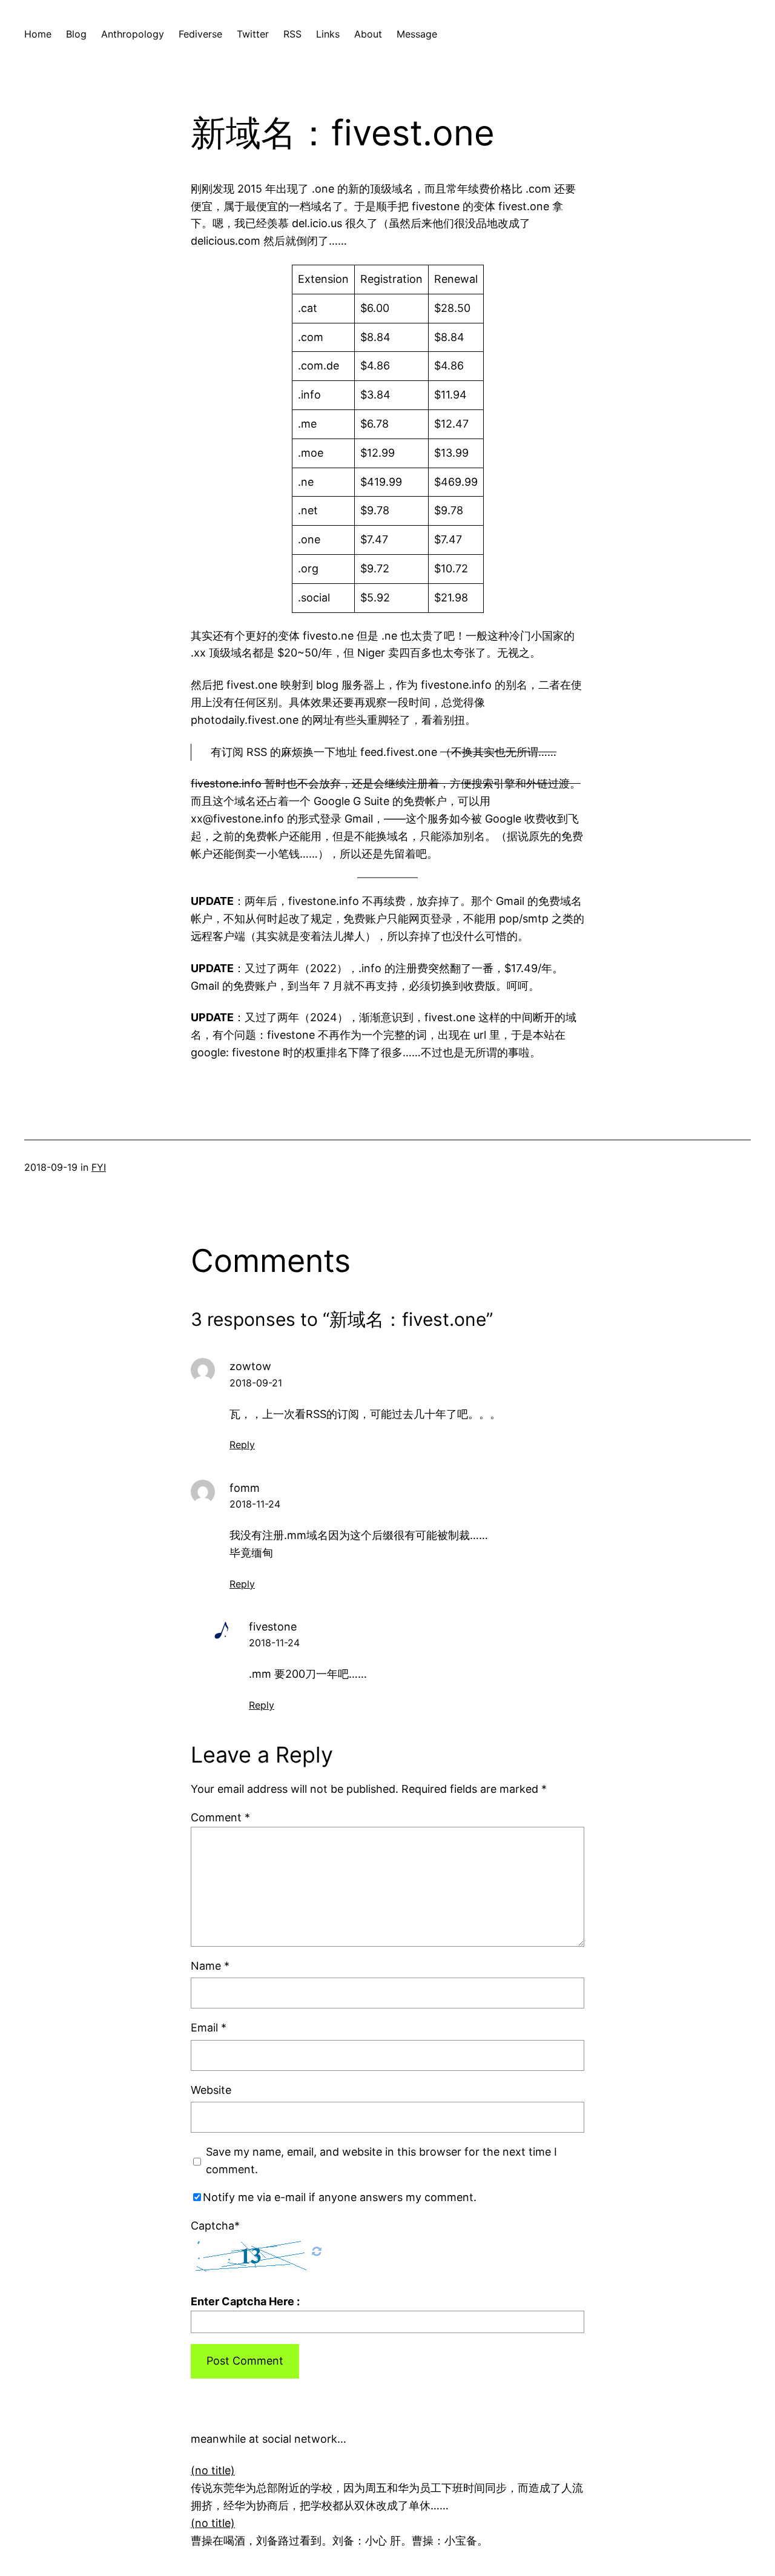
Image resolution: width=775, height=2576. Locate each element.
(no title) (213, 2470)
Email (209, 2028)
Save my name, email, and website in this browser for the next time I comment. (381, 2160)
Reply (242, 1445)
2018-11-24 (255, 1504)
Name (210, 1966)
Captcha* (215, 2226)
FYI (99, 1167)
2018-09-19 (51, 1167)
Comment (220, 1817)
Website (211, 2090)
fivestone (273, 1627)
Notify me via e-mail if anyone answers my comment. (340, 2197)
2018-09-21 (256, 1383)
